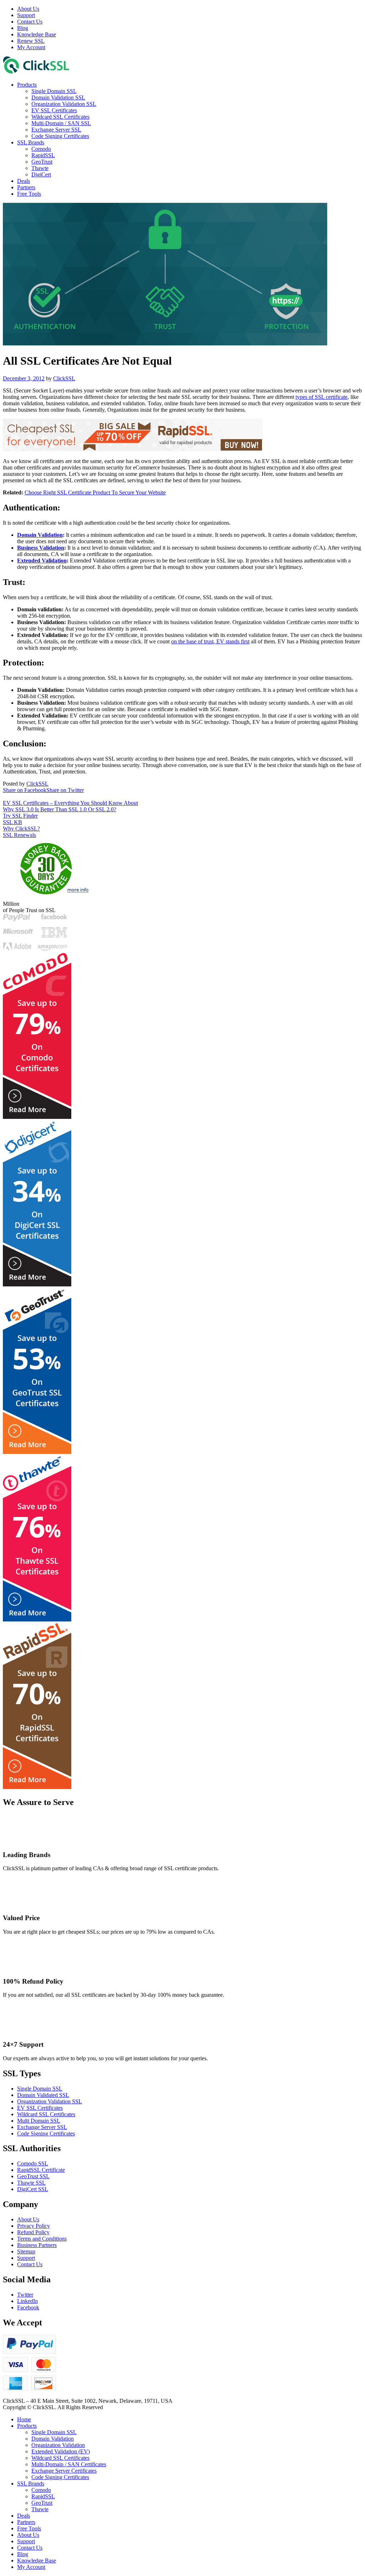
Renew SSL (31, 41)
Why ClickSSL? (21, 829)
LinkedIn (27, 2301)
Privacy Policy (34, 2226)
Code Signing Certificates (60, 136)
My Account (31, 47)
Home (24, 2419)
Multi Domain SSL (39, 2121)
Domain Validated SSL (43, 2095)
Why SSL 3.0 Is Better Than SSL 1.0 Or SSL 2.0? (60, 809)
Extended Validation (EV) (61, 2451)
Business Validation (41, 548)
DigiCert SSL (33, 2189)
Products (27, 85)
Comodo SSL (33, 2163)
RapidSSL (43, 155)
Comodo (41, 149)
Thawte (40, 168)
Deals (24, 181)
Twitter (25, 2295)
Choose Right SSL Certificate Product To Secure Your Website (95, 492)
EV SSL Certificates (54, 110)
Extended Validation (42, 561)
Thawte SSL (31, 2183)
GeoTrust (42, 162)
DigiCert (41, 174)
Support (26, 15)
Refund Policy (33, 2232)
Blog (23, 28)
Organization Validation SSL (64, 104)
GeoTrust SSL (33, 2176)
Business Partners (37, 2245)
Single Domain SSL (54, 91)
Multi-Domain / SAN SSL (61, 123)
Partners (26, 187)
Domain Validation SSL (58, 97)
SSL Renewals (19, 835)
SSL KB (12, 822)
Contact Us (30, 22)
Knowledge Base (37, 34)
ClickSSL (64, 378)
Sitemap (26, 2251)
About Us (28, 9)
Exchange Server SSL (56, 130)
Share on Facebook (25, 790)
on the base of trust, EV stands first (210, 641)
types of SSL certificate (322, 397)
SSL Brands (31, 142)
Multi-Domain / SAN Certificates (69, 2464)
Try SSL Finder (20, 816)
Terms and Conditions (42, 2239)
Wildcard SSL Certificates (60, 117)
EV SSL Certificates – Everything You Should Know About (70, 803)
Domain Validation (40, 535)
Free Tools (29, 194)
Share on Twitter (65, 790)
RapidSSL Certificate (41, 2170)
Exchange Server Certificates (64, 2471)
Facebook (28, 2307)
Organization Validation (58, 2445)
